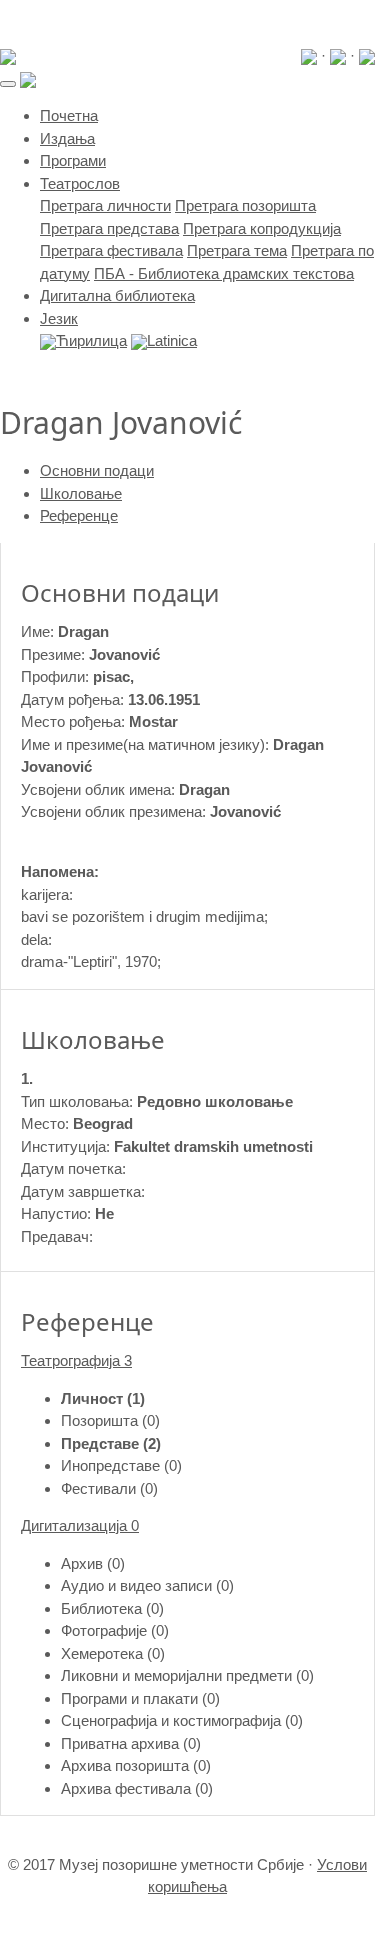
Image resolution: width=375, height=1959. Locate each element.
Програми (73, 160)
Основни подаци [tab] (97, 470)
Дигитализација (80, 1525)
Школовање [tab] (81, 493)
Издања (67, 138)
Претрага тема (237, 250)
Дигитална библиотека (117, 295)
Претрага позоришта (245, 205)
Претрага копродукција (262, 228)
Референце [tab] (79, 515)
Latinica (172, 340)
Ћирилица (91, 340)
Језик (59, 318)
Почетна (69, 115)
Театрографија (76, 1360)
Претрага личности (105, 205)
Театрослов (80, 183)
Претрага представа (109, 228)
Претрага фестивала (111, 250)
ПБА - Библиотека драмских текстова (224, 273)
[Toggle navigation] (8, 84)
